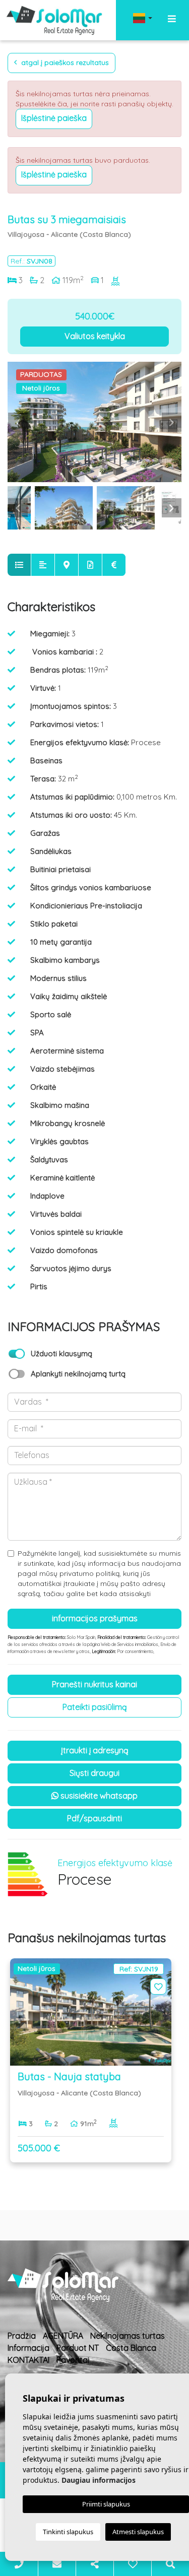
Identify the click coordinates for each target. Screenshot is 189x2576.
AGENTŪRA (63, 2336)
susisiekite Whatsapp (98, 1796)
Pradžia (22, 2336)
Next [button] (171, 422)
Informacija (28, 2348)
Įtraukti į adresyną (95, 1750)
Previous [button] (18, 422)
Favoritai (73, 2360)
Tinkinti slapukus (68, 2532)
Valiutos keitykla (95, 336)
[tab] (19, 565)
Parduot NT (78, 2348)
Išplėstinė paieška (54, 118)
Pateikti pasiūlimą (95, 1707)
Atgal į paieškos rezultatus (64, 62)
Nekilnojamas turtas (128, 2336)
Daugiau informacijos (99, 2480)
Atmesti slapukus (138, 2532)
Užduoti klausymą (61, 1353)
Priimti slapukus (106, 2504)
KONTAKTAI (28, 2360)
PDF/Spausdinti (94, 1818)
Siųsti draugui (94, 1773)
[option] (94, 422)
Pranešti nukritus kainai (94, 1684)
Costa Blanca (131, 2348)
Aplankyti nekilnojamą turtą (78, 1374)
